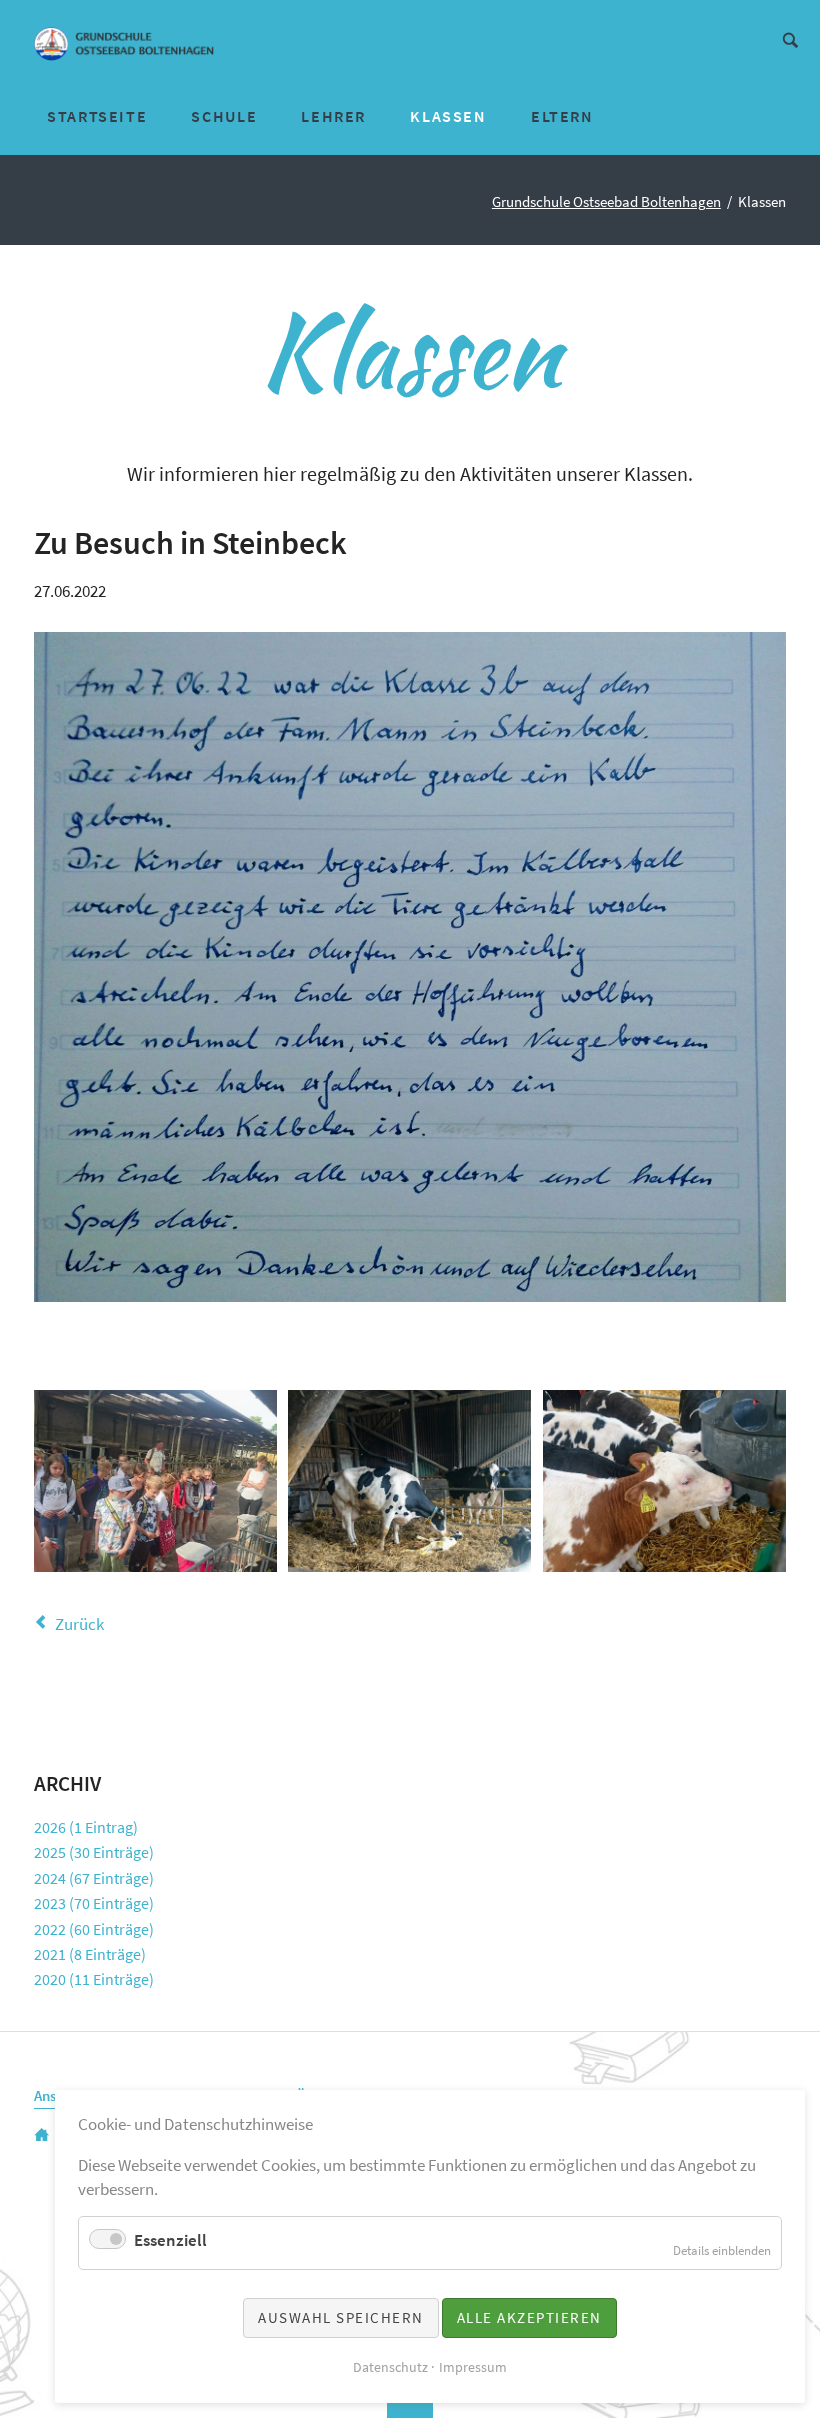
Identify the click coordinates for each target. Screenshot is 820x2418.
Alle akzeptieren (529, 2317)
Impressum (473, 2367)
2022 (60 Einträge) (94, 1929)
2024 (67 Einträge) (94, 1878)
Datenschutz (390, 2367)
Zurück (79, 1624)
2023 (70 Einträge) (94, 1903)
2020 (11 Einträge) (94, 1979)
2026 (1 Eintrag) (86, 1827)
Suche (790, 38)
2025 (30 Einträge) (94, 1852)
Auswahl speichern (341, 2317)
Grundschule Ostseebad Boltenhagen (606, 202)
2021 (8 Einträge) (90, 1954)
